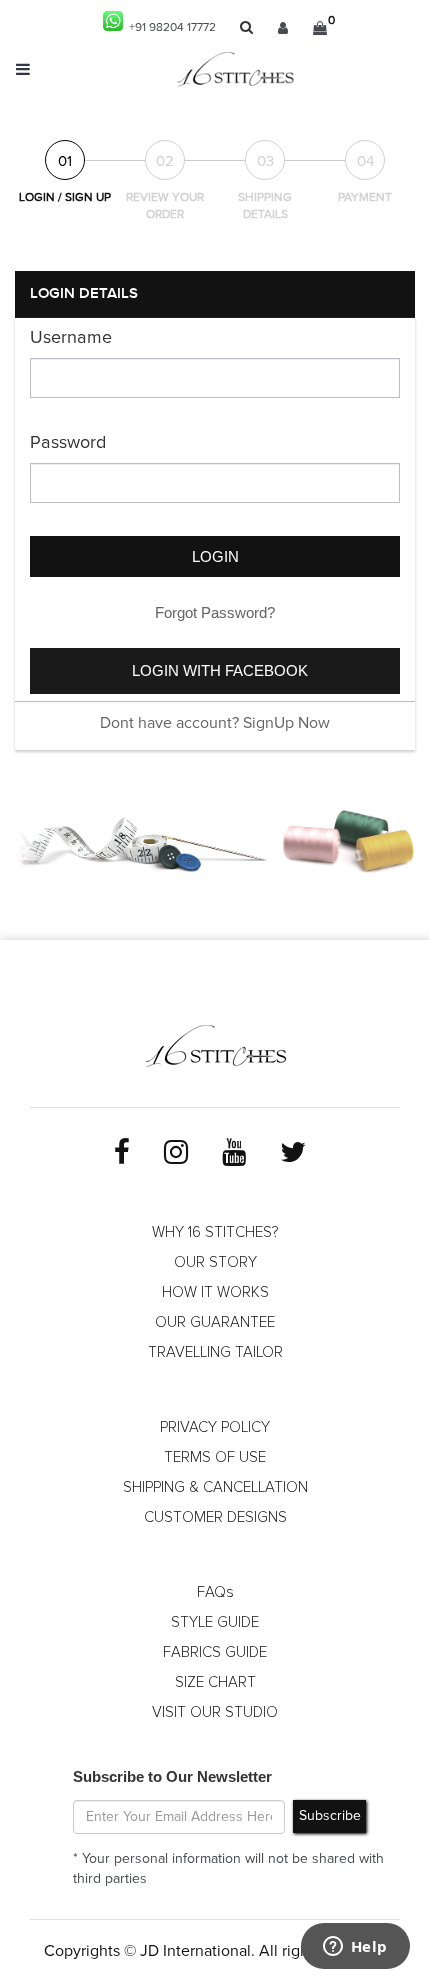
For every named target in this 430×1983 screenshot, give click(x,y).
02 (165, 161)
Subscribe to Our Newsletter (172, 1776)
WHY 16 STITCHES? (215, 1232)
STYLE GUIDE (215, 1622)
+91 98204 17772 (169, 28)
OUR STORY (215, 1262)
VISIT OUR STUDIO (215, 1712)
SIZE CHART (215, 1682)
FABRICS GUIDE (215, 1652)
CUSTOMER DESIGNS (215, 1517)
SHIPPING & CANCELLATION (215, 1487)
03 (265, 161)
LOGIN (215, 556)
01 (65, 161)
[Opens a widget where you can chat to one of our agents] (355, 1948)
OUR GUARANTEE (215, 1322)
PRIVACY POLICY (215, 1427)
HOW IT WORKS (215, 1292)
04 (365, 161)
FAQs (215, 1592)
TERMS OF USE (215, 1457)
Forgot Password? (215, 612)
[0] (320, 28)
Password (68, 443)
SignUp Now (286, 723)
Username (71, 338)
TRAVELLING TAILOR (215, 1352)
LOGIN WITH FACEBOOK (220, 670)
